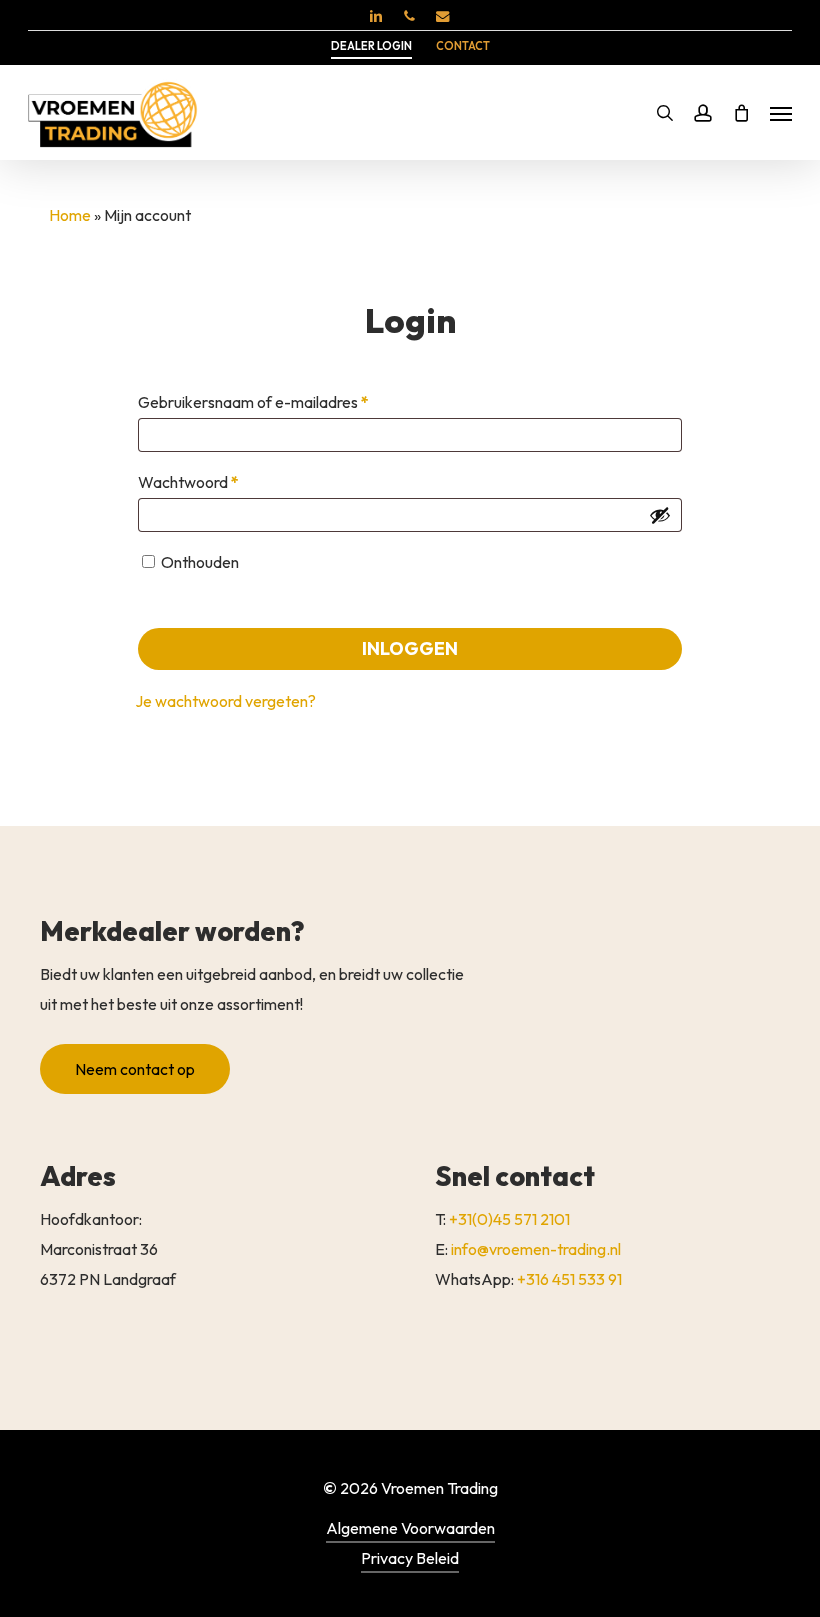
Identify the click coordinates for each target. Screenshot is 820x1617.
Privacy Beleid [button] (410, 1558)
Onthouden (200, 562)
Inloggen (410, 648)
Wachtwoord (212, 481)
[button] (781, 113)
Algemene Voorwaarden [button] (410, 1528)
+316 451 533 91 (569, 1279)
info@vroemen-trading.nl (536, 1249)
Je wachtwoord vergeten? (225, 701)
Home (70, 215)
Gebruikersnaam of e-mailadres (277, 401)
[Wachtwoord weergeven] (660, 515)
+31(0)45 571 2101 (509, 1219)
